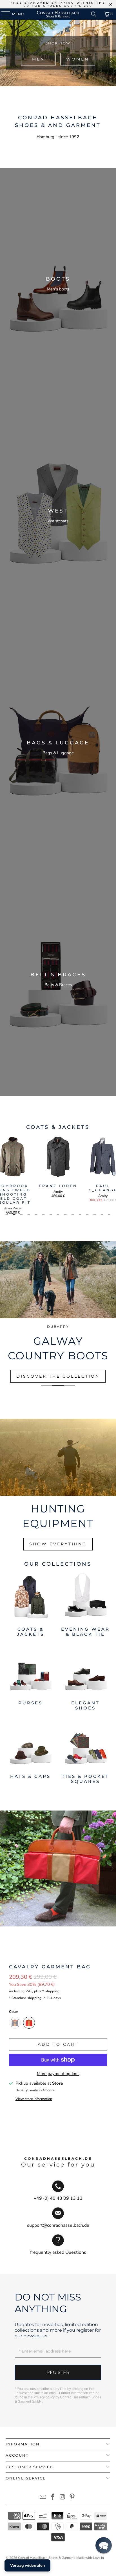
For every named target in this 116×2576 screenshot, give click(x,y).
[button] (104, 2545)
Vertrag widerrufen (27, 2565)
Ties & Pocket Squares (86, 1752)
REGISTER (58, 2372)
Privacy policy (44, 2397)
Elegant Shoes (86, 1679)
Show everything (58, 1544)
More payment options (58, 2074)
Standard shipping (27, 1998)
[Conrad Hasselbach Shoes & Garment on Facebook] (53, 2498)
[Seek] (94, 14)
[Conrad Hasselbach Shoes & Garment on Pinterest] (72, 2498)
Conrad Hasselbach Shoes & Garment (46, 2558)
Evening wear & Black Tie (86, 1605)
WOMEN (78, 59)
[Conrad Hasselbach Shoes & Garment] (58, 14)
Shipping (52, 1991)
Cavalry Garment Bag (50, 1967)
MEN (38, 59)
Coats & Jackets (30, 1605)
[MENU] (3, 14)
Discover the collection (58, 1376)
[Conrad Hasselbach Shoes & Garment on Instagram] (63, 2498)
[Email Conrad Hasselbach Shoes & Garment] (43, 2498)
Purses (30, 1679)
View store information (34, 2099)
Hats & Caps (30, 1752)
